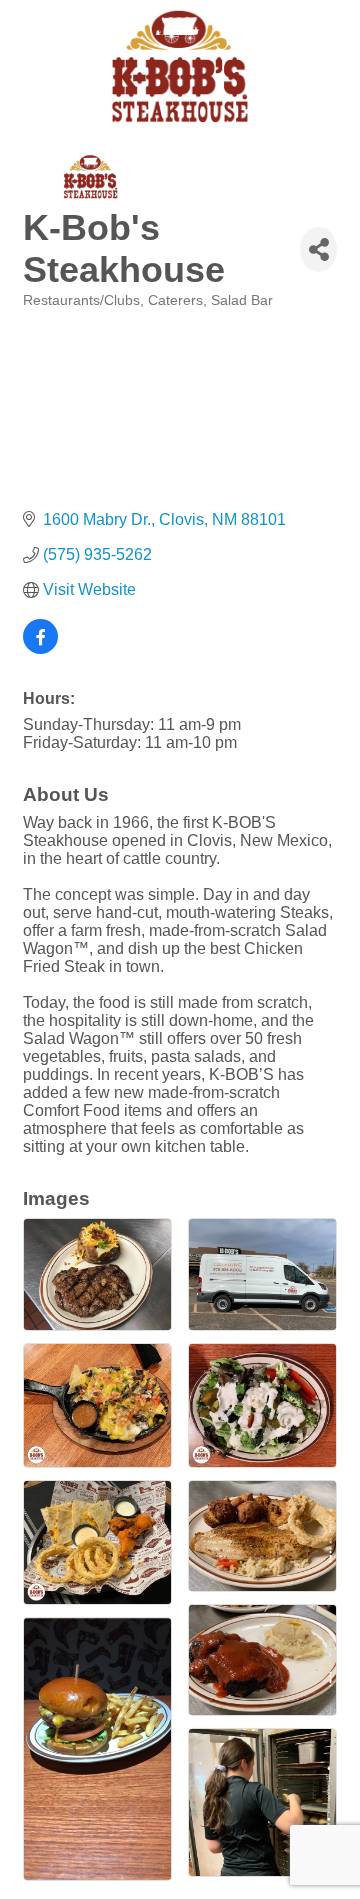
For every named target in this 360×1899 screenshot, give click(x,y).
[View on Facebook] (40, 648)
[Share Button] (318, 249)
